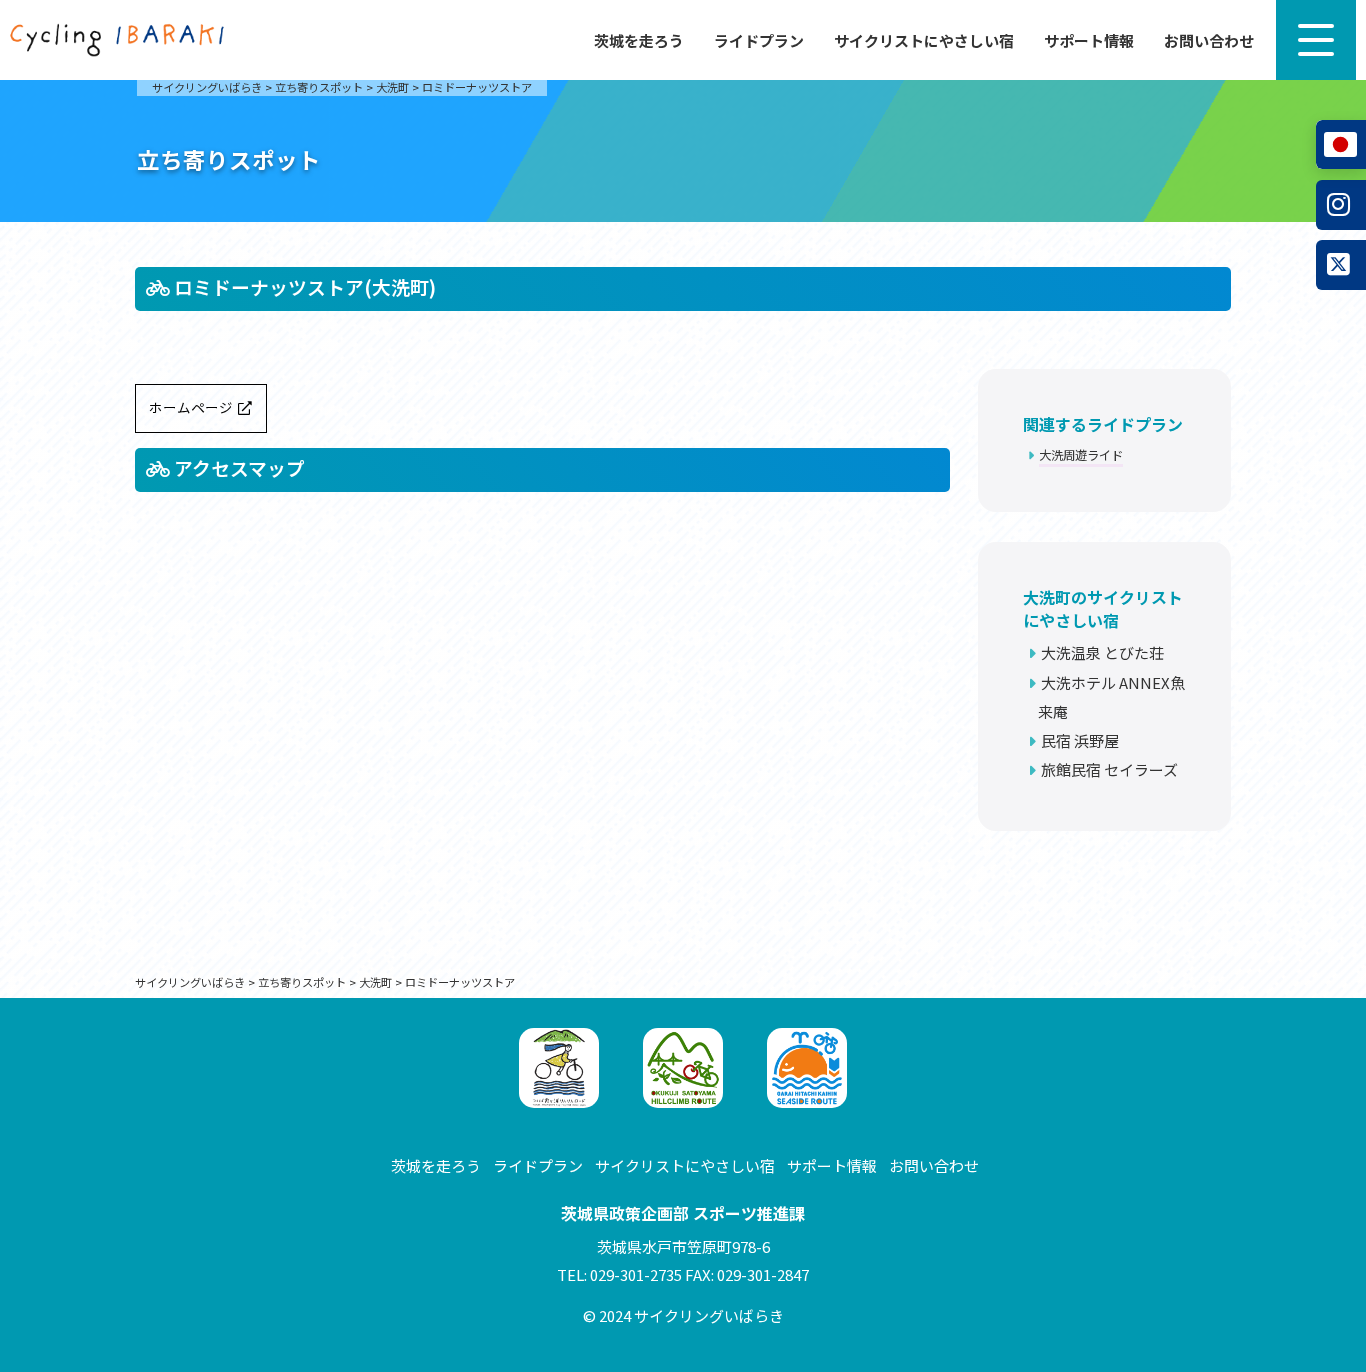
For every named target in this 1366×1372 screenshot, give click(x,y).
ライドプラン (759, 40)
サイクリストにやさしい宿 (924, 40)
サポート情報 (1089, 40)
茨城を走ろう (639, 40)
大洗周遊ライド (1081, 455)
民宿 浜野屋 (1080, 740)
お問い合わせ (1209, 40)
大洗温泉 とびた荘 (1102, 652)
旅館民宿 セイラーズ (1109, 769)
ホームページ (191, 407)
